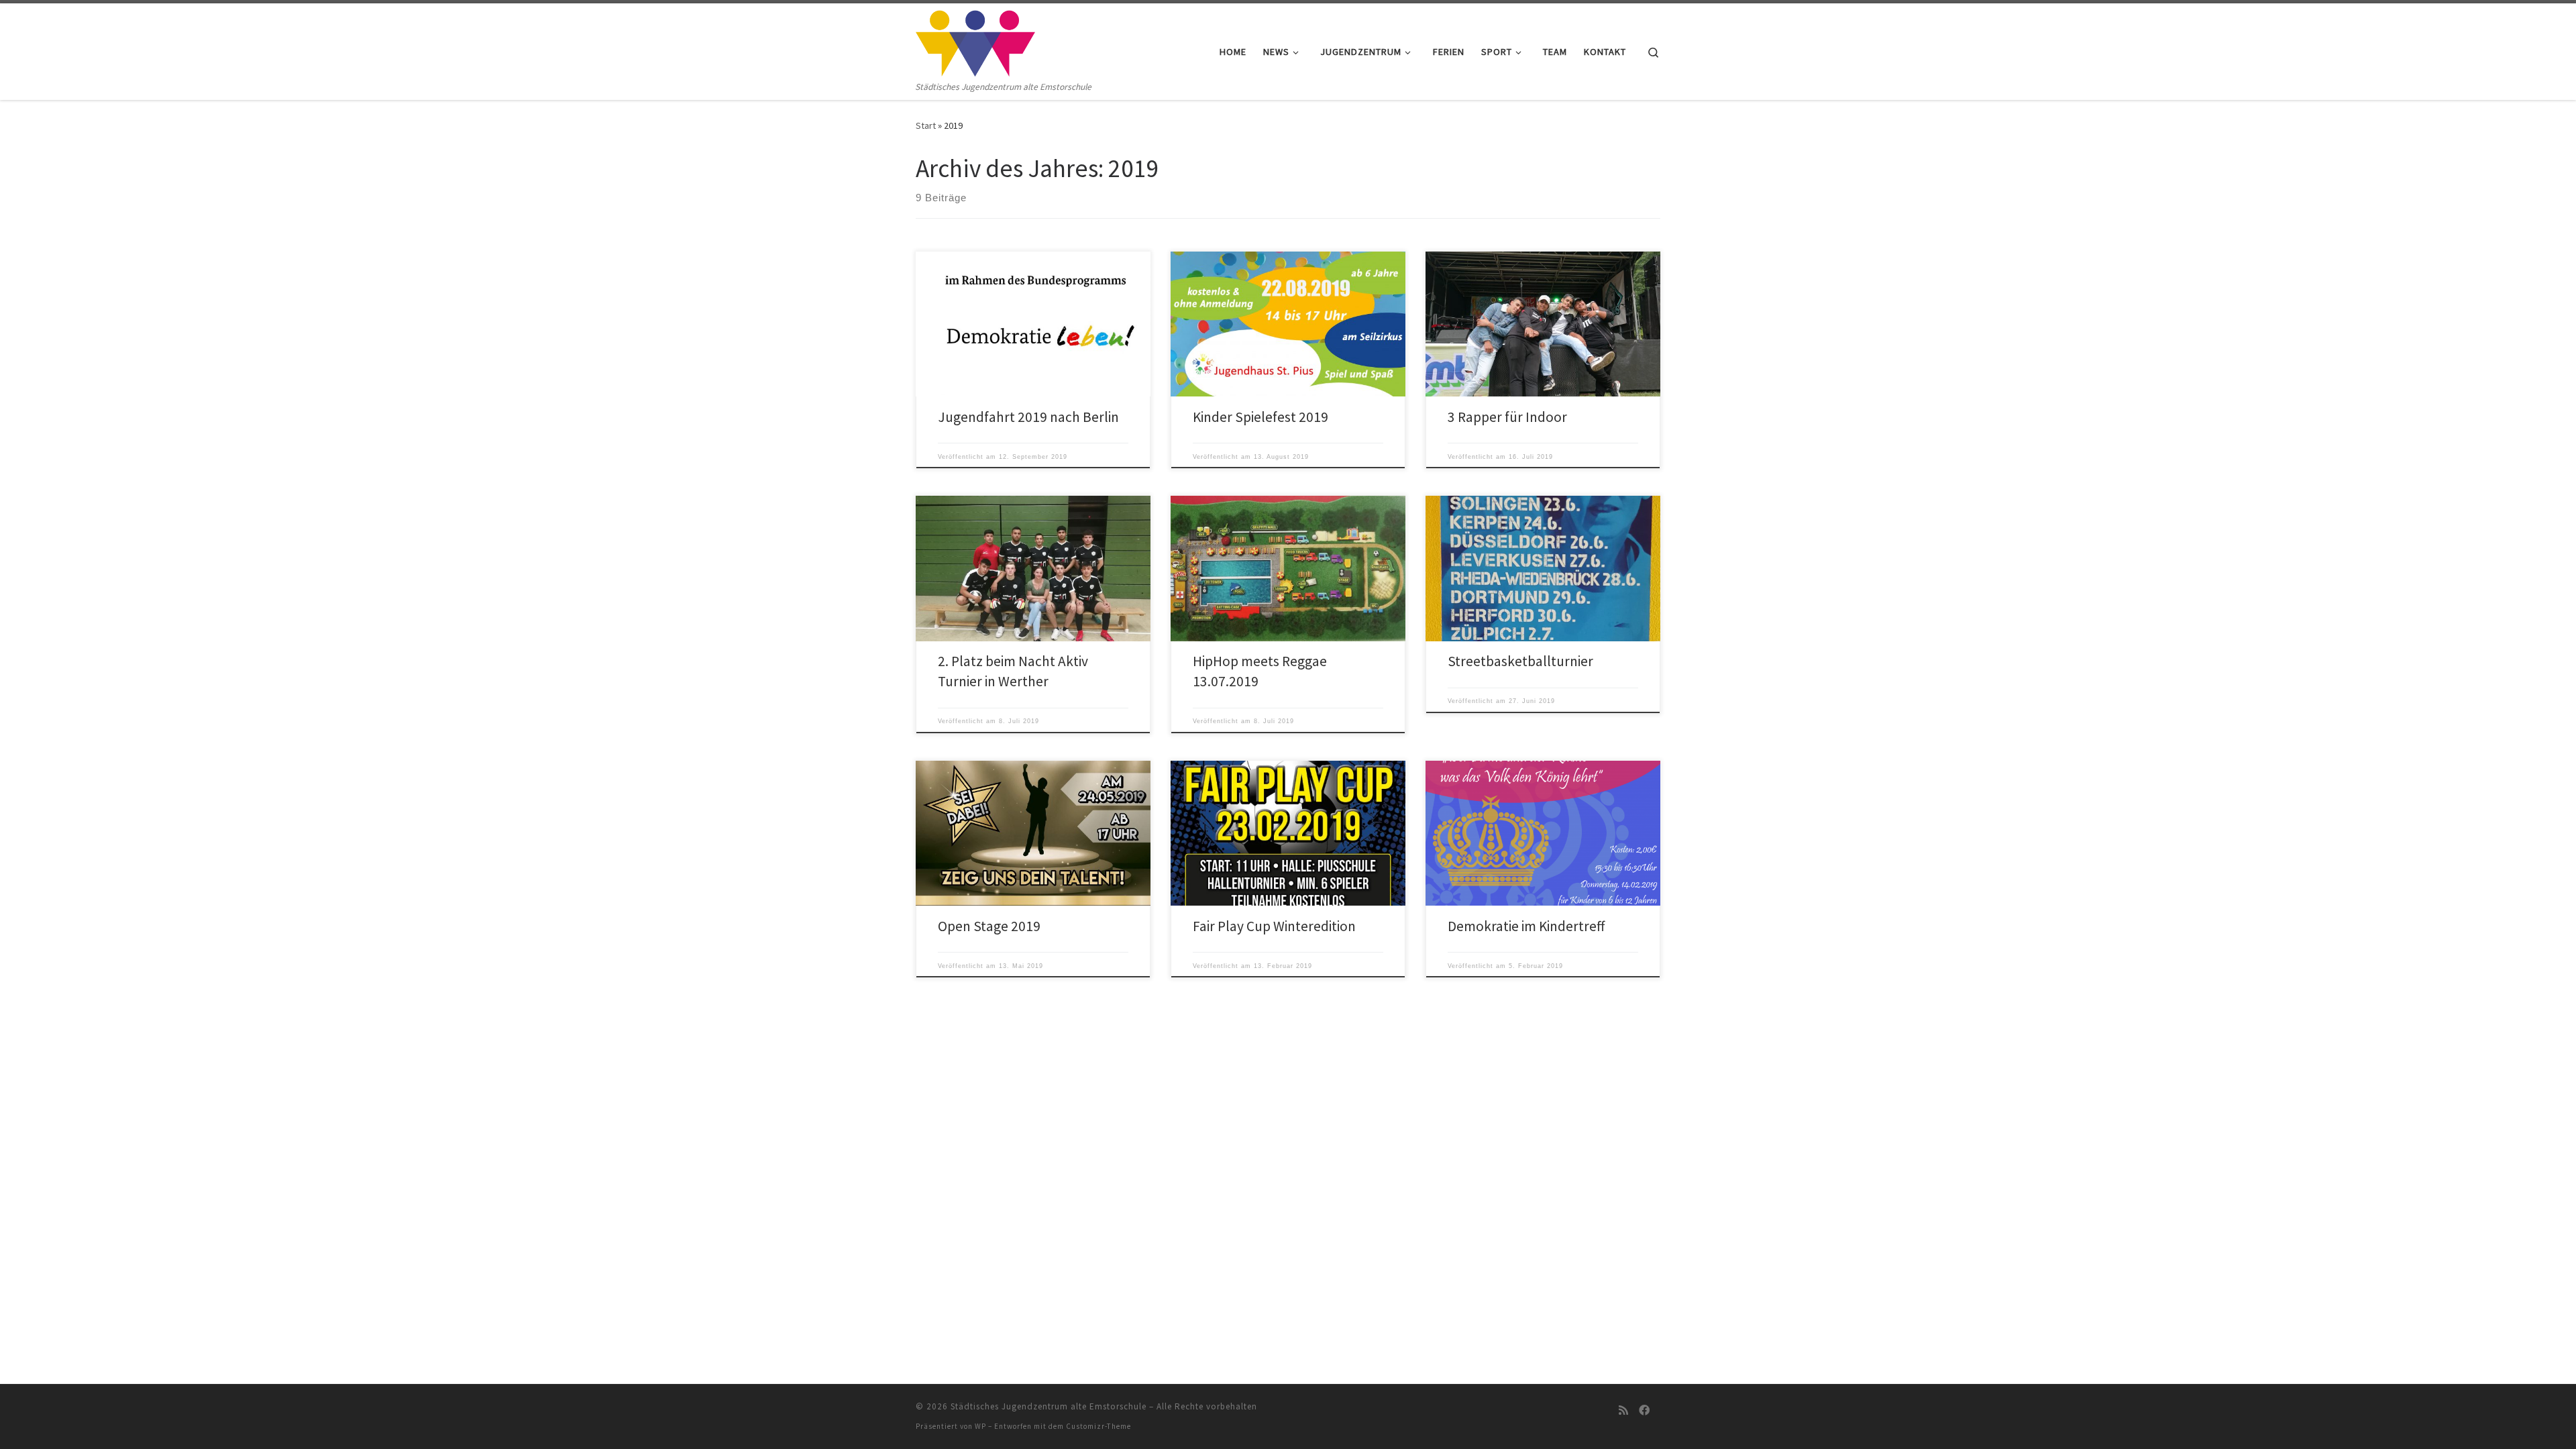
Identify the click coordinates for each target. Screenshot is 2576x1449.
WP (980, 1426)
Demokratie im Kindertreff (1526, 926)
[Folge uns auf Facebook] (1644, 1410)
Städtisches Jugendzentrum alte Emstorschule (1049, 1406)
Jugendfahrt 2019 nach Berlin (1028, 417)
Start (926, 125)
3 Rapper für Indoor (1507, 417)
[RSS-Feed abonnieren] (1623, 1410)
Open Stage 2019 (989, 926)
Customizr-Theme (1098, 1426)
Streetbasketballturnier (1520, 661)
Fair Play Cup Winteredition (1274, 926)
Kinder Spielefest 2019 (1260, 417)
